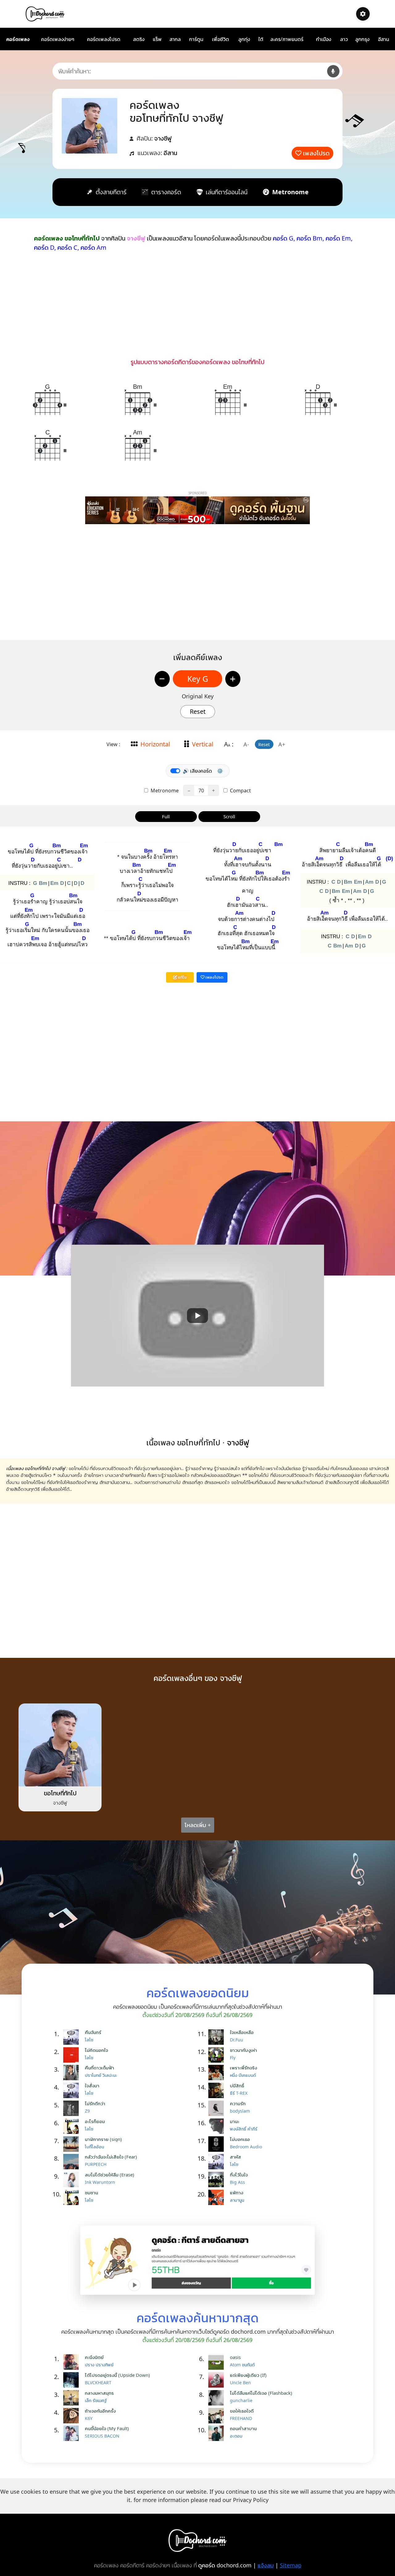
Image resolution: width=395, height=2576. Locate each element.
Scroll (229, 816)
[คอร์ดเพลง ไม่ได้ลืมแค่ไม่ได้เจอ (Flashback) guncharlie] (218, 2398)
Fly (233, 2058)
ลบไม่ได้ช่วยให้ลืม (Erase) (110, 2175)
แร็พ (157, 39)
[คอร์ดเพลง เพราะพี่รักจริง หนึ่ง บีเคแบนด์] (218, 2073)
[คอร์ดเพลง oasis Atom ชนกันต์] (218, 2362)
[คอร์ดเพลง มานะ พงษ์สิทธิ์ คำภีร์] (218, 2126)
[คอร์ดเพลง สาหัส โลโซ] (218, 2162)
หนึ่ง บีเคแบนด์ (243, 2075)
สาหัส (235, 2157)
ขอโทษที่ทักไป (60, 1793)
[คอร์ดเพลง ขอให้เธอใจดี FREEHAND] (218, 2416)
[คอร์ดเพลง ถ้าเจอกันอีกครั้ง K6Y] (73, 2416)
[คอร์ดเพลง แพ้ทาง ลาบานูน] (218, 2197)
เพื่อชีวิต (220, 39)
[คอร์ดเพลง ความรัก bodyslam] (218, 2108)
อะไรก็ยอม (95, 2121)
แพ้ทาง (237, 2192)
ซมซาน (91, 2192)
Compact (240, 791)
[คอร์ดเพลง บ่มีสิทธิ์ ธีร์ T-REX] (218, 2090)
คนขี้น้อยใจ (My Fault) (107, 2428)
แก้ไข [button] (182, 977)
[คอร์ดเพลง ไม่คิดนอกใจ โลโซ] (73, 2055)
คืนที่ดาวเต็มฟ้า (100, 2068)
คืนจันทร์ (93, 2032)
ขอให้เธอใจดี (242, 2411)
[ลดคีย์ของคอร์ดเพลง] (162, 679)
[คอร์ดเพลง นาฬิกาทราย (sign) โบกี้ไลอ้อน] (73, 2144)
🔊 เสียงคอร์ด (197, 771)
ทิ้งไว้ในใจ (239, 2175)
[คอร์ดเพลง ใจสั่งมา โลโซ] (73, 2090)
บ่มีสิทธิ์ (237, 2085)
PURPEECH (96, 2164)
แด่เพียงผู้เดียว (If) (248, 2375)
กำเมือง (324, 39)
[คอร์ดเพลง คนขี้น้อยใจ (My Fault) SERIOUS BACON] (73, 2433)
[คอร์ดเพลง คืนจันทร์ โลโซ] (73, 2037)
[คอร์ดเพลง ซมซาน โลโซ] (73, 2197)
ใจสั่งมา (92, 2085)
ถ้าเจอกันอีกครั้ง (100, 2411)
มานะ (235, 2121)
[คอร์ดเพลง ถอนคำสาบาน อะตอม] (218, 2433)
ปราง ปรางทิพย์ (99, 2365)
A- (246, 744)
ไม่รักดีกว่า (95, 2103)
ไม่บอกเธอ (240, 2139)
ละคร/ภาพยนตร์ (287, 39)
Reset (198, 711)
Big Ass (237, 2182)
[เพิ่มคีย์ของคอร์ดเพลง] (233, 679)
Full (166, 816)
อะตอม (236, 2436)
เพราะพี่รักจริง (243, 2068)
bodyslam (240, 2111)
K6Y (89, 2418)
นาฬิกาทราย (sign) (103, 2139)
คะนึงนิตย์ (94, 2357)
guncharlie (241, 2400)
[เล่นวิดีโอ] (197, 1316)
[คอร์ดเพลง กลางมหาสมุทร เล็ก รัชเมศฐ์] (73, 2398)
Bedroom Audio (246, 2147)
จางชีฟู (163, 138)
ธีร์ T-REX (239, 2093)
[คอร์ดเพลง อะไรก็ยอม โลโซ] (73, 2126)
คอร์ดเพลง (18, 39)
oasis (235, 2357)
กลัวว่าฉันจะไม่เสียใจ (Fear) (111, 2157)
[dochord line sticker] (197, 2260)
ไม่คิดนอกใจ (96, 2050)
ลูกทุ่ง (244, 39)
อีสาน (384, 39)
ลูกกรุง (362, 39)
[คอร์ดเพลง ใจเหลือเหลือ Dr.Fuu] (218, 2037)
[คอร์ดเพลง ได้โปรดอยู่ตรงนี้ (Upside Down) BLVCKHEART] (73, 2380)
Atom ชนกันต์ (242, 2365)
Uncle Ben (240, 2383)
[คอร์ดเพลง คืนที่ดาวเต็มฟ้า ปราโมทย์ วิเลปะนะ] (73, 2073)
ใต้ (261, 39)
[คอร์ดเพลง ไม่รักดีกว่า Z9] (73, 2108)
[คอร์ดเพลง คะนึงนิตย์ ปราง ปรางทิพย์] (73, 2362)
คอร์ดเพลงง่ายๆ (58, 39)
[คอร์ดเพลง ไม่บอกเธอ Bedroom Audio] (218, 2144)
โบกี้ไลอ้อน (94, 2147)
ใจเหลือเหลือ (242, 2032)
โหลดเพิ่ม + (198, 1825)
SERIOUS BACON (102, 2436)
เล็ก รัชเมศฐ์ (96, 2400)
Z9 (87, 2111)
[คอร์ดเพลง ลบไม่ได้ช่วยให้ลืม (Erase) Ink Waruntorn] (73, 2180)
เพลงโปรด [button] (214, 977)
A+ (282, 744)
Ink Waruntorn (100, 2182)
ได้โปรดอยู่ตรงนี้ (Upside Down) (117, 2375)
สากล (175, 39)
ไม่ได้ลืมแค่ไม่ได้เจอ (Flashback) (261, 2393)
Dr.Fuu (237, 2040)
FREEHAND (241, 2418)
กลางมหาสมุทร (99, 2393)
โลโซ (89, 2040)
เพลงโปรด (316, 153)
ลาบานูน (237, 2200)
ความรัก (238, 2103)
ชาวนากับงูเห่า (243, 2050)
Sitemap (291, 2565)
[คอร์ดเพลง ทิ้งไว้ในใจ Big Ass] (218, 2180)
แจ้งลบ (266, 2565)
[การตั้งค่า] (363, 14)
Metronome (164, 791)
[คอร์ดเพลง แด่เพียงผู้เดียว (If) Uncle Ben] (218, 2380)
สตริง (139, 39)
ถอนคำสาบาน (243, 2428)
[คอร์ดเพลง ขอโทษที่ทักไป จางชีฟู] (60, 1744)
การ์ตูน (196, 39)
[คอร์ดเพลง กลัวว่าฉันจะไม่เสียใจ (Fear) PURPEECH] (73, 2162)
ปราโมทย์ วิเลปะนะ (101, 2075)
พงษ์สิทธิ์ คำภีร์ (244, 2129)
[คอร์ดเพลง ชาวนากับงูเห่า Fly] (218, 2055)
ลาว (344, 39)
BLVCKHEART (98, 2383)
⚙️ (220, 771)
